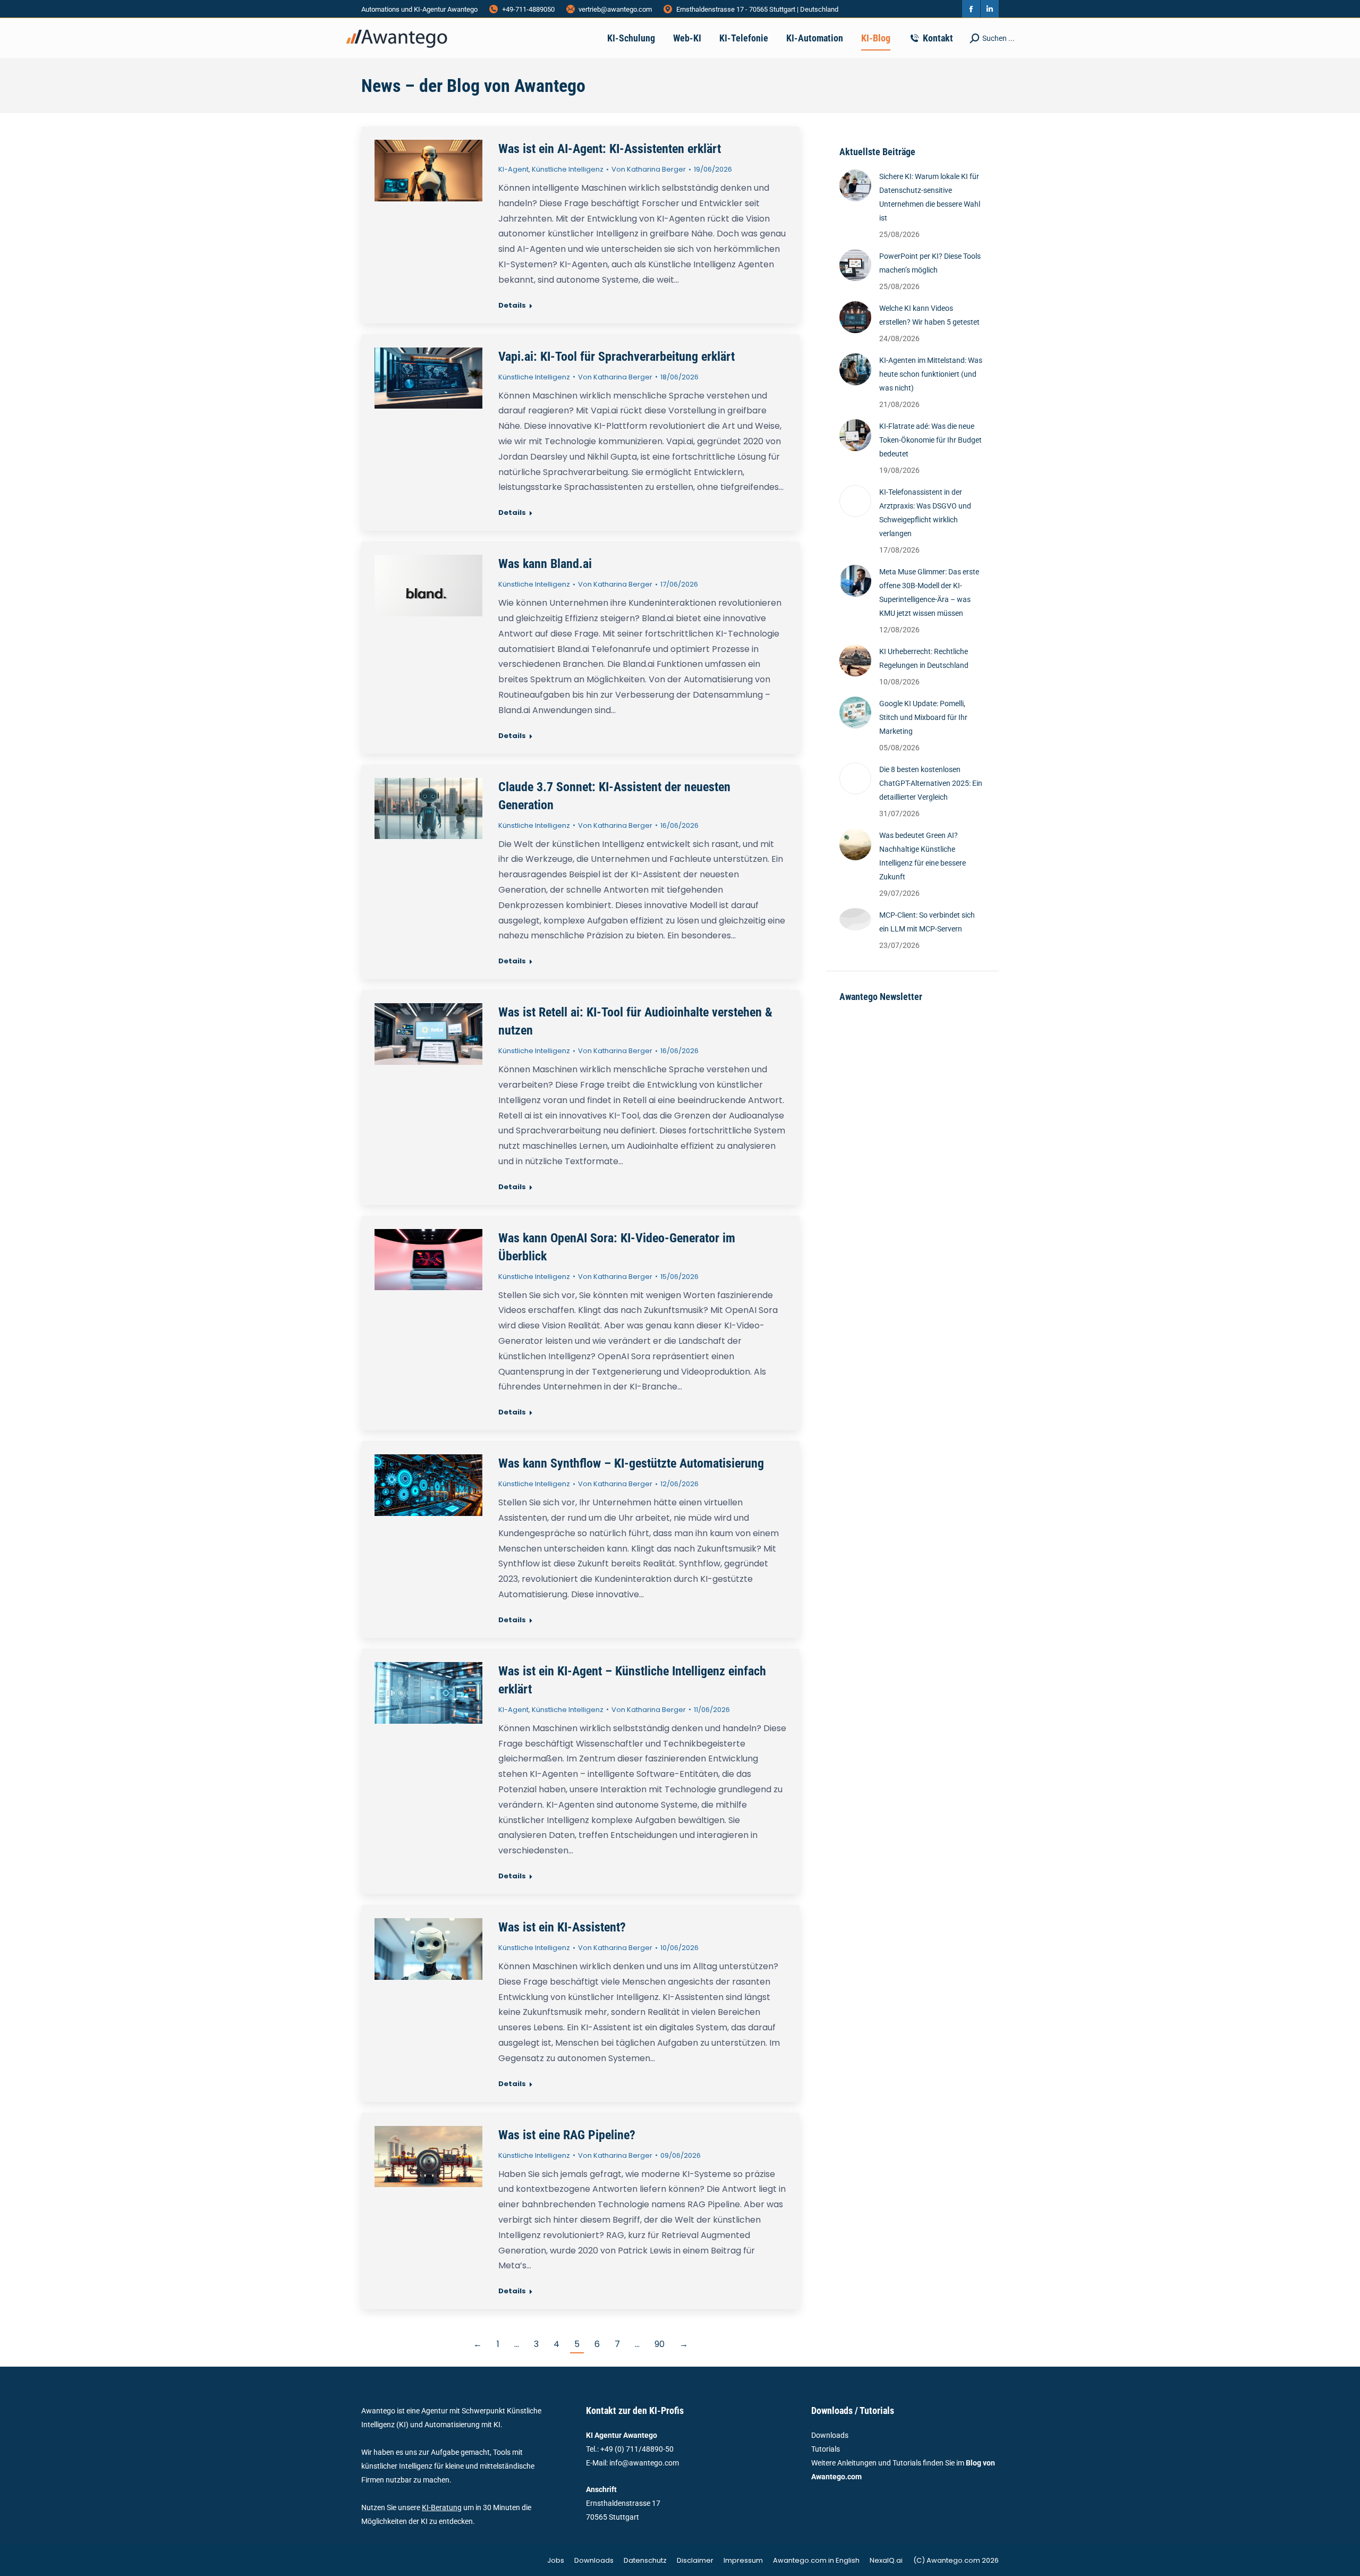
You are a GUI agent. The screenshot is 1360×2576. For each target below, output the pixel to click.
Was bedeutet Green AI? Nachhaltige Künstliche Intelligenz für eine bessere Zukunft (923, 856)
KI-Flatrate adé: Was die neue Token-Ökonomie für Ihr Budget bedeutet (930, 440)
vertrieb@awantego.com (615, 9)
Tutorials (826, 2449)
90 (660, 2344)
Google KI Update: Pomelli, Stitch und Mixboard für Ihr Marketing (923, 717)
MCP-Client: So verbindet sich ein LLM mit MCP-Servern (927, 922)
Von (649, 169)
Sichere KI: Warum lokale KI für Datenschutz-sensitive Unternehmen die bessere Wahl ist (930, 197)
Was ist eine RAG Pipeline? (567, 2135)
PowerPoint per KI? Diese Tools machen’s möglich (930, 263)
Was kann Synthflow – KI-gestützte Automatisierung (631, 1463)
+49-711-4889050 (528, 9)
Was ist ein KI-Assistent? (562, 1927)
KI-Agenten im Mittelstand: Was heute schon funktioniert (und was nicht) (931, 374)
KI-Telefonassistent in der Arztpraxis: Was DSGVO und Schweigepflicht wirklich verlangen (925, 513)
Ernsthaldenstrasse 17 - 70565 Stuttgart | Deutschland (757, 9)
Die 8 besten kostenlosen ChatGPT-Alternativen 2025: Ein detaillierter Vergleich (931, 783)
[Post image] (855, 185)
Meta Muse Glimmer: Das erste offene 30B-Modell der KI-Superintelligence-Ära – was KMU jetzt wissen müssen (929, 592)
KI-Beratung (442, 2507)
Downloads (830, 2435)
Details (512, 306)
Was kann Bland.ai (545, 564)
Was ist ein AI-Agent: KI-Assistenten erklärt (610, 149)
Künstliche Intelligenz (568, 169)
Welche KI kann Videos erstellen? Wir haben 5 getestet (929, 315)
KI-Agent (513, 169)
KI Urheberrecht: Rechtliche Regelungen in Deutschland (924, 658)
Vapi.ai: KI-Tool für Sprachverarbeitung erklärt (617, 357)
